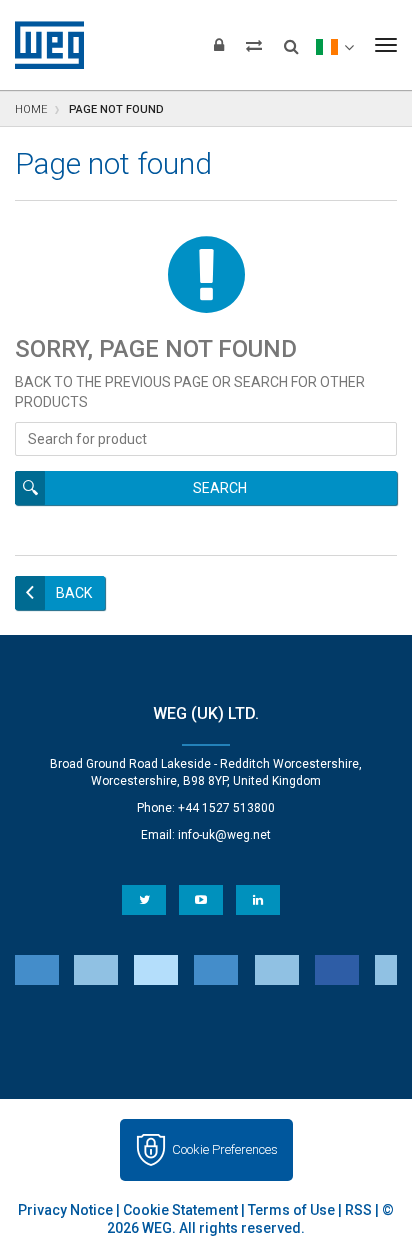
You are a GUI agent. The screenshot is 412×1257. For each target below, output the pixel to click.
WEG (42, 45)
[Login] (219, 45)
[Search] (291, 40)
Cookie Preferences (225, 1149)
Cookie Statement (180, 1210)
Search (220, 488)
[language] (334, 45)
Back (74, 593)
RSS (358, 1210)
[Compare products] (254, 45)
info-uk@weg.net (224, 835)
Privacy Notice (65, 1210)
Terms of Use (291, 1210)
